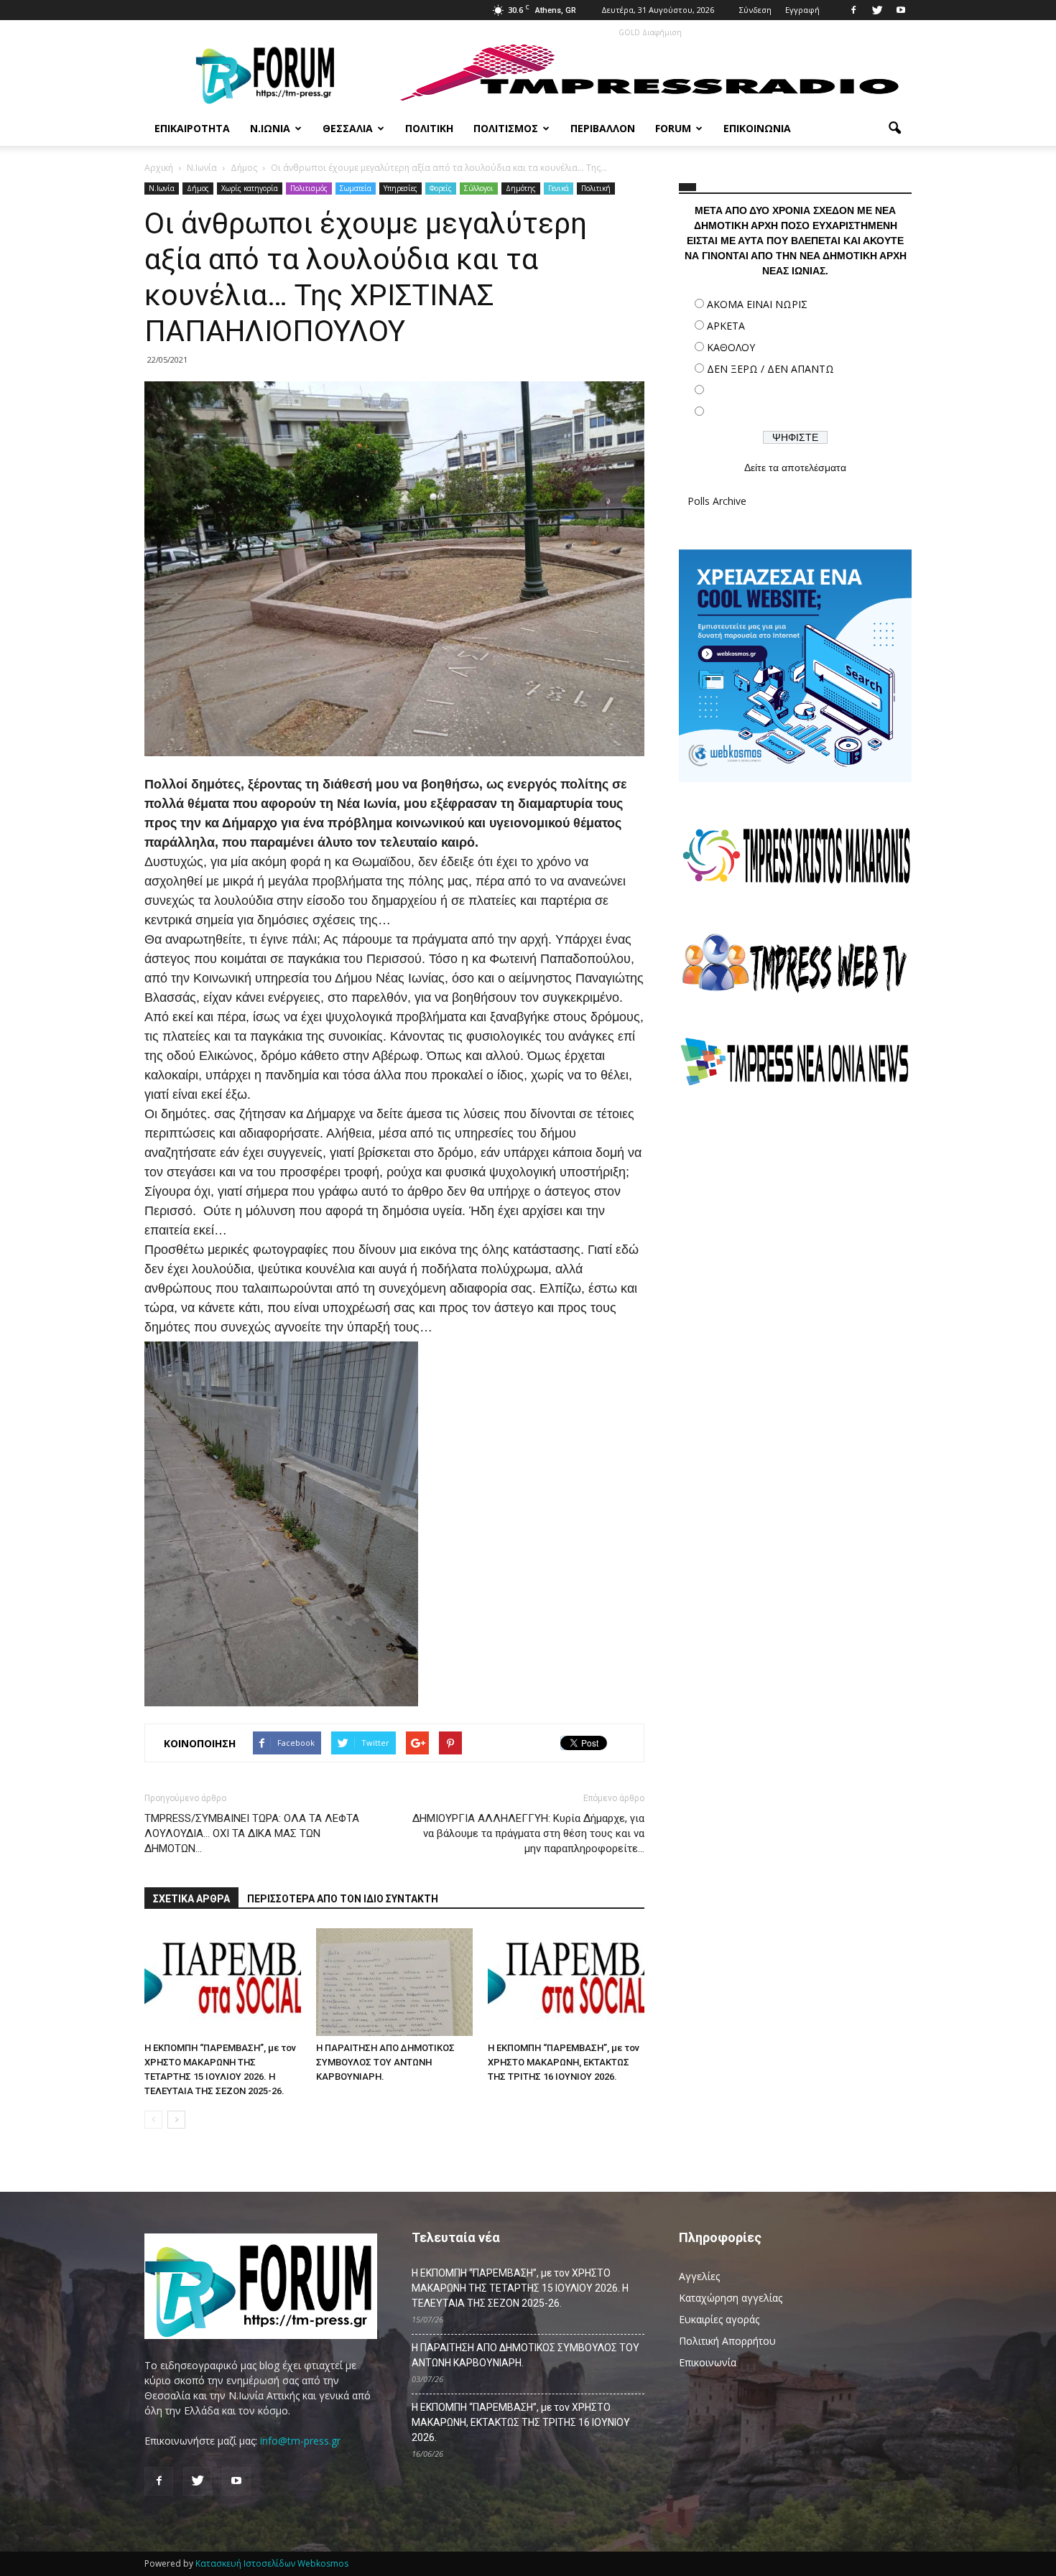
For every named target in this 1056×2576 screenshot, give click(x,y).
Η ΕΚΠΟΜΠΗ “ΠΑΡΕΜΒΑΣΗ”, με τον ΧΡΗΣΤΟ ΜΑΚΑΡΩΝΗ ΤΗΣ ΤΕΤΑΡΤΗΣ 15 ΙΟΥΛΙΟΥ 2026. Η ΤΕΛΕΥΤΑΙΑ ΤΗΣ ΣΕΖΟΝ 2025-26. (520, 2288)
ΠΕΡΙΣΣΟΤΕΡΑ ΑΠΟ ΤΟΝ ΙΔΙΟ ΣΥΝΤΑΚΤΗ (343, 1899)
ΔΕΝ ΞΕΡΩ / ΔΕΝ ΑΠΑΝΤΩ (770, 369)
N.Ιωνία (162, 188)
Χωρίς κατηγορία (250, 188)
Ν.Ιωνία (270, 128)
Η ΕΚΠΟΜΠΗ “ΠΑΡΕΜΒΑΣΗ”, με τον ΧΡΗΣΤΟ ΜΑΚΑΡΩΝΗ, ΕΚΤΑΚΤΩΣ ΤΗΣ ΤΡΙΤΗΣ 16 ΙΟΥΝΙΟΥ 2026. (564, 2062)
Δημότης (521, 188)
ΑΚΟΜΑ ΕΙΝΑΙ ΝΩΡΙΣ (757, 304)
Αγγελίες (699, 2276)
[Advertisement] (795, 1224)
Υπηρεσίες (400, 188)
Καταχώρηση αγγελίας (731, 2298)
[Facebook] (853, 10)
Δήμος (198, 188)
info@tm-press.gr (300, 2441)
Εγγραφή (802, 10)
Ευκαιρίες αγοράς (719, 2319)
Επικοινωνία (757, 128)
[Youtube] (901, 10)
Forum (673, 128)
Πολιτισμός (506, 128)
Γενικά (559, 188)
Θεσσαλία (348, 128)
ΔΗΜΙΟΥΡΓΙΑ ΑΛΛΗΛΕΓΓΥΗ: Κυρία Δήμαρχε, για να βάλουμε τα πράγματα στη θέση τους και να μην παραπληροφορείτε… (528, 1833)
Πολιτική (429, 128)
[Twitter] (877, 10)
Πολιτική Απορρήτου (727, 2341)
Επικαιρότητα (192, 128)
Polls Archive (717, 501)
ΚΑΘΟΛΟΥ (731, 347)
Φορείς (441, 188)
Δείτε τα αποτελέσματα (795, 468)
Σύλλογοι (479, 188)
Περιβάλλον (603, 128)
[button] (894, 129)
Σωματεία (356, 188)
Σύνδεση (755, 10)
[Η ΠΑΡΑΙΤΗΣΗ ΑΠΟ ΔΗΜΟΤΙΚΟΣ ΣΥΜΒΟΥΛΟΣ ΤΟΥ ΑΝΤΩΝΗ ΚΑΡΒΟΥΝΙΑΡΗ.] (394, 1982)
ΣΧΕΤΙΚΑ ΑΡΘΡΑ (191, 1899)
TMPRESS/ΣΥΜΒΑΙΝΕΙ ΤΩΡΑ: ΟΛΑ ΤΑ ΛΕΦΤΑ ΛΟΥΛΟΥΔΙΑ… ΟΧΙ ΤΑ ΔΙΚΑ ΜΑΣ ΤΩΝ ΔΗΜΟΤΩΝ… (252, 1833)
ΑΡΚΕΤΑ (726, 326)
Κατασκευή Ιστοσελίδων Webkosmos (272, 2563)
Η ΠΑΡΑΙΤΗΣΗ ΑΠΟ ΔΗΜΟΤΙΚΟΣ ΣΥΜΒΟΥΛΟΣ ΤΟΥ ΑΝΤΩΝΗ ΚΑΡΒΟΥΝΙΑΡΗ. (385, 2062)
